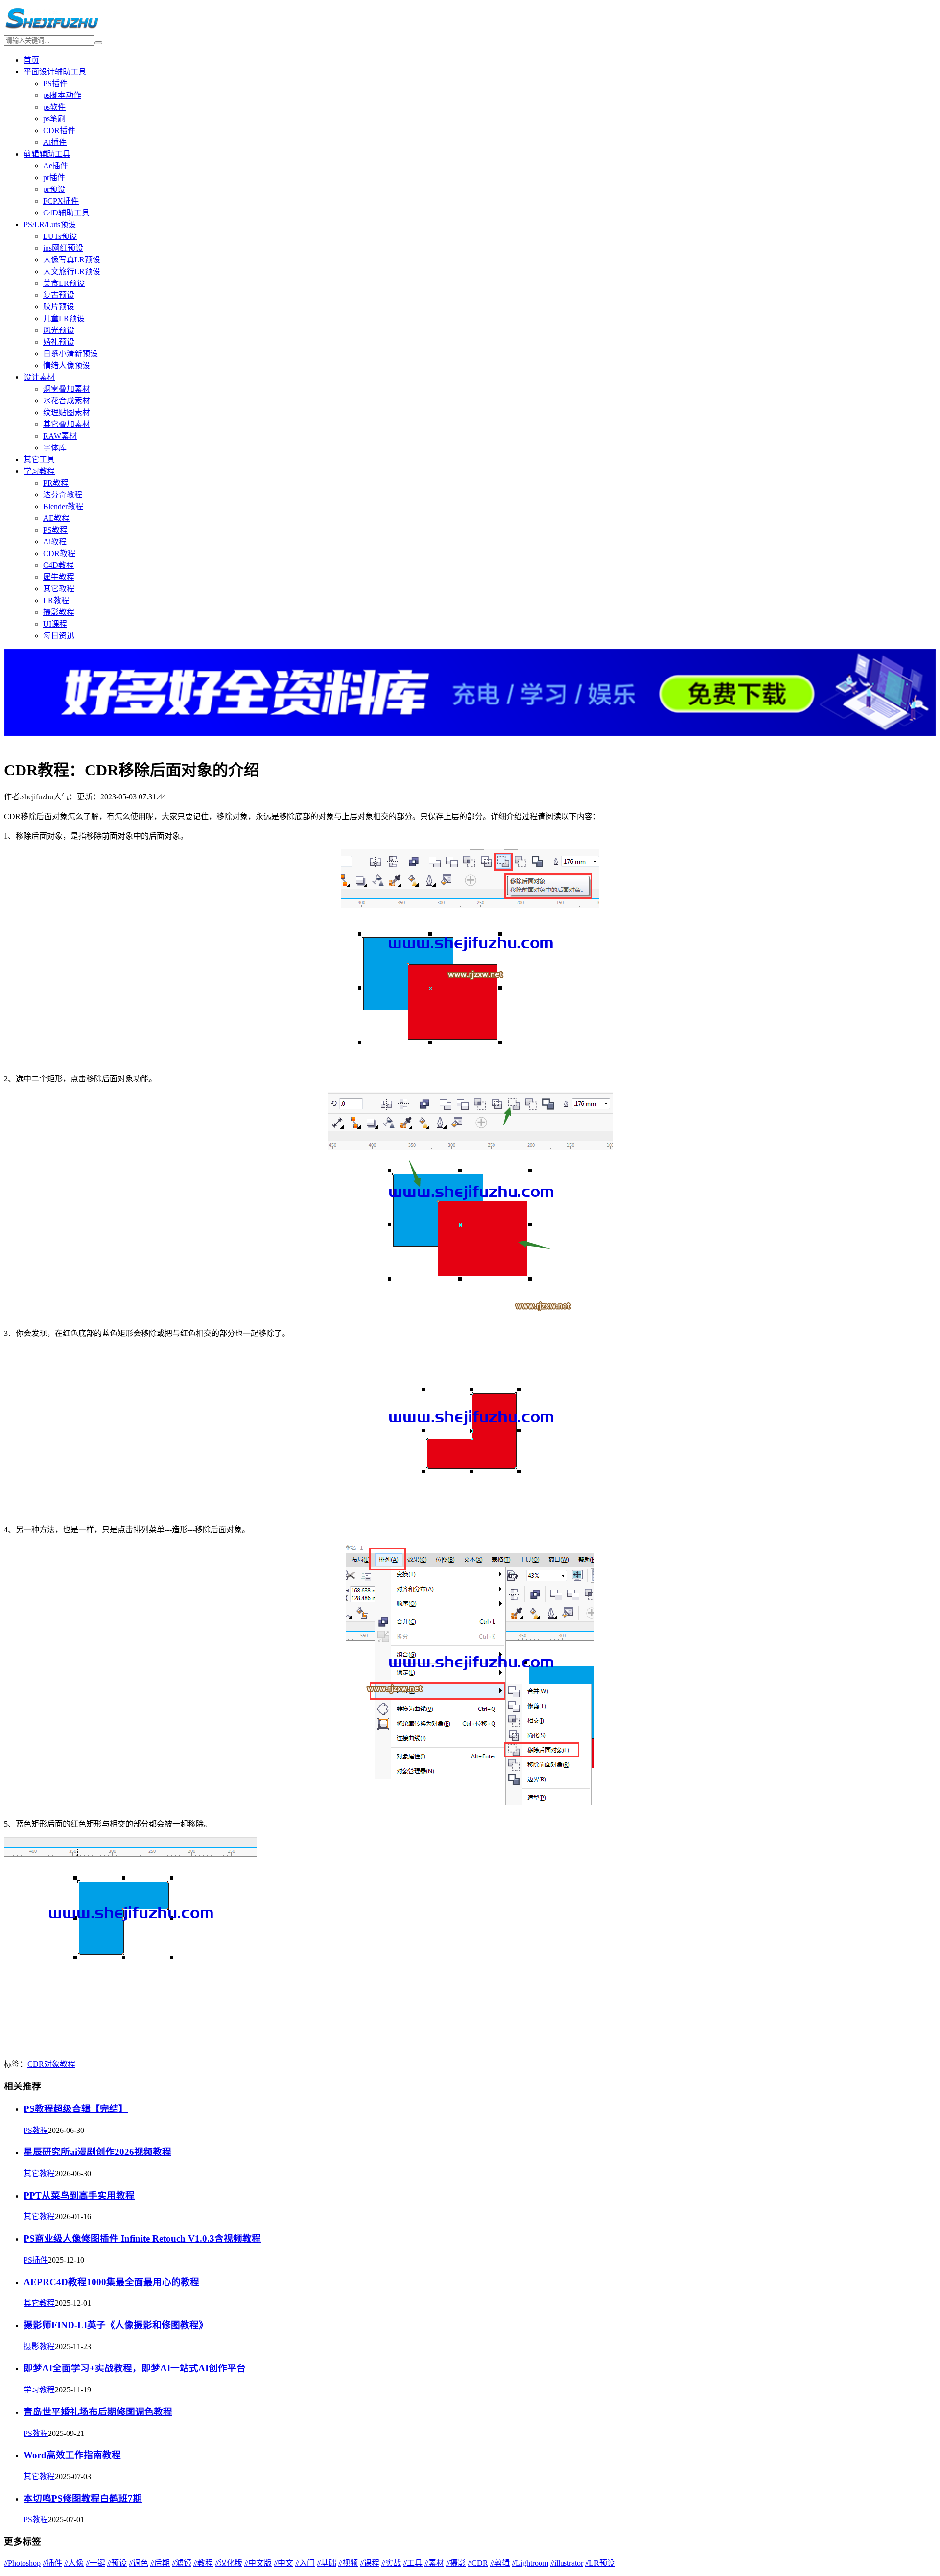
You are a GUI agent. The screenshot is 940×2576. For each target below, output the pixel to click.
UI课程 (55, 624)
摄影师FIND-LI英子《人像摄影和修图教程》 (116, 2325)
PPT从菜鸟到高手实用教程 (79, 2195)
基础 (327, 2563)
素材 (434, 2563)
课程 (370, 2563)
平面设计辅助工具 (55, 72)
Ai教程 (55, 542)
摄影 (456, 2563)
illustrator (567, 2563)
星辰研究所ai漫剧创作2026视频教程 (97, 2152)
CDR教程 (59, 553)
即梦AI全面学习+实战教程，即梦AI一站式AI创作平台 (135, 2368)
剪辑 (500, 2563)
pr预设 (54, 189)
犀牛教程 (59, 577)
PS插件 (55, 83)
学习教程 (39, 471)
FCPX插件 (61, 201)
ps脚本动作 (62, 95)
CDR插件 (59, 130)
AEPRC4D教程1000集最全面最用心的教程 (111, 2282)
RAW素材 (60, 436)
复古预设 (59, 295)
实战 (391, 2563)
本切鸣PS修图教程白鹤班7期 (83, 2498)
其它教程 (59, 589)
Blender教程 (63, 506)
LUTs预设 (60, 236)
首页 (31, 60)
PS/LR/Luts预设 (50, 224)
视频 (348, 2563)
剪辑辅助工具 (47, 154)
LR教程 (56, 600)
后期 (160, 2563)
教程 (68, 2064)
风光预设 (59, 330)
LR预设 (600, 2563)
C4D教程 (59, 565)
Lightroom (530, 2563)
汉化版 (229, 2563)
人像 (74, 2563)
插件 (52, 2563)
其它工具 (39, 459)
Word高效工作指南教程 (72, 2455)
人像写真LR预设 (72, 260)
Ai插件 (55, 142)
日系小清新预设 (70, 354)
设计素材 (39, 377)
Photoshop (22, 2563)
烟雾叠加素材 (67, 389)
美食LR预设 (64, 283)
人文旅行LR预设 (72, 271)
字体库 (55, 448)
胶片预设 (59, 307)
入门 (305, 2563)
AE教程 (56, 518)
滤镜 (182, 2563)
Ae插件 (56, 166)
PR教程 (56, 483)
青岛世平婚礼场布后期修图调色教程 (98, 2412)
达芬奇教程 (63, 495)
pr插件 (54, 177)
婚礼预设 (59, 342)
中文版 (258, 2563)
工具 (413, 2563)
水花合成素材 (67, 401)
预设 (117, 2563)
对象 (52, 2064)
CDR (36, 2064)
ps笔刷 (54, 119)
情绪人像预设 (67, 365)
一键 (95, 2563)
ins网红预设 (63, 248)
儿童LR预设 (64, 318)
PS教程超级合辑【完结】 (76, 2109)
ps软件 (54, 107)
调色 (139, 2563)
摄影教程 (59, 612)
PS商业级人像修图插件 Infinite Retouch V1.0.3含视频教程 (142, 2238)
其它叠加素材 (67, 424)
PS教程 (55, 530)
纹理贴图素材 (67, 412)
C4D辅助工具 (66, 213)
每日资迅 (59, 636)
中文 (283, 2563)
